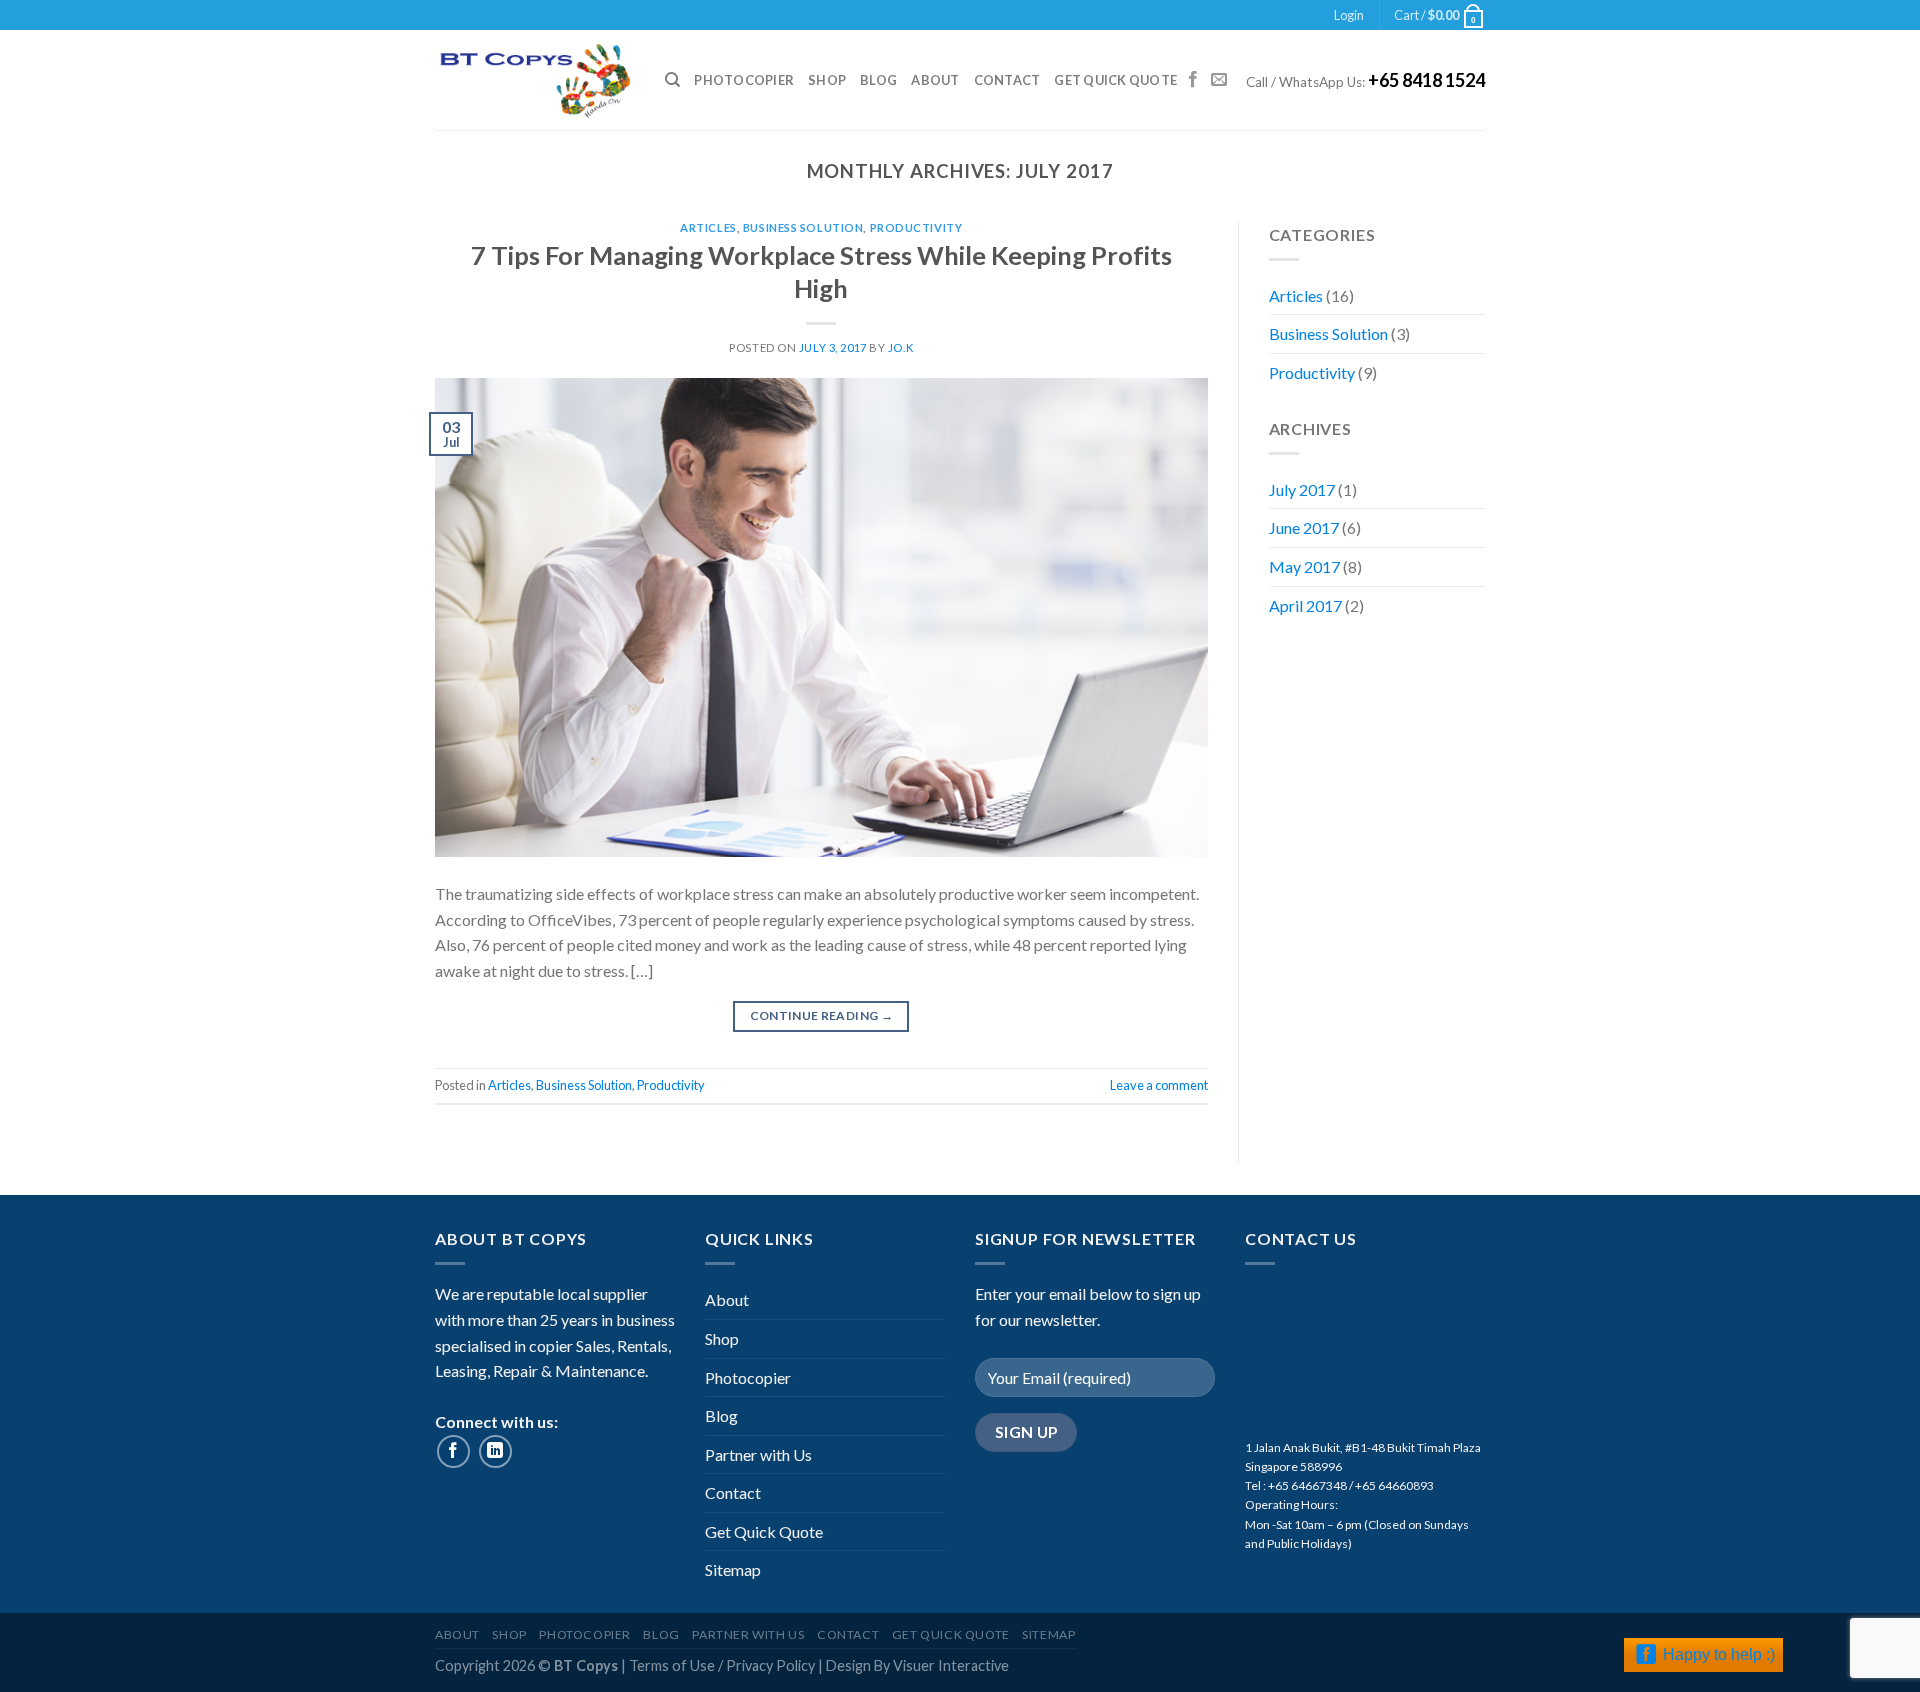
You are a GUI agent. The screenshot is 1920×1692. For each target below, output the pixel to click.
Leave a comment (1159, 1085)
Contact (1007, 80)
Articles (708, 227)
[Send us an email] (1219, 80)
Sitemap (733, 1569)
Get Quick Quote (1115, 80)
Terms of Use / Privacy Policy (723, 1665)
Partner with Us (758, 1454)
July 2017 (1302, 489)
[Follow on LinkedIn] (495, 1451)
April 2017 (1305, 605)
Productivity (916, 227)
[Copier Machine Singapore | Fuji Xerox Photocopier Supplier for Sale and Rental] (535, 80)
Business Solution (803, 227)
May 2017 (1304, 566)
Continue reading (822, 1015)
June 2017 (1304, 527)
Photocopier (744, 80)
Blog (878, 80)
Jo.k (900, 347)
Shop (827, 80)
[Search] (672, 80)
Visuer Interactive (951, 1665)
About (935, 80)
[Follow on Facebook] (1193, 80)
